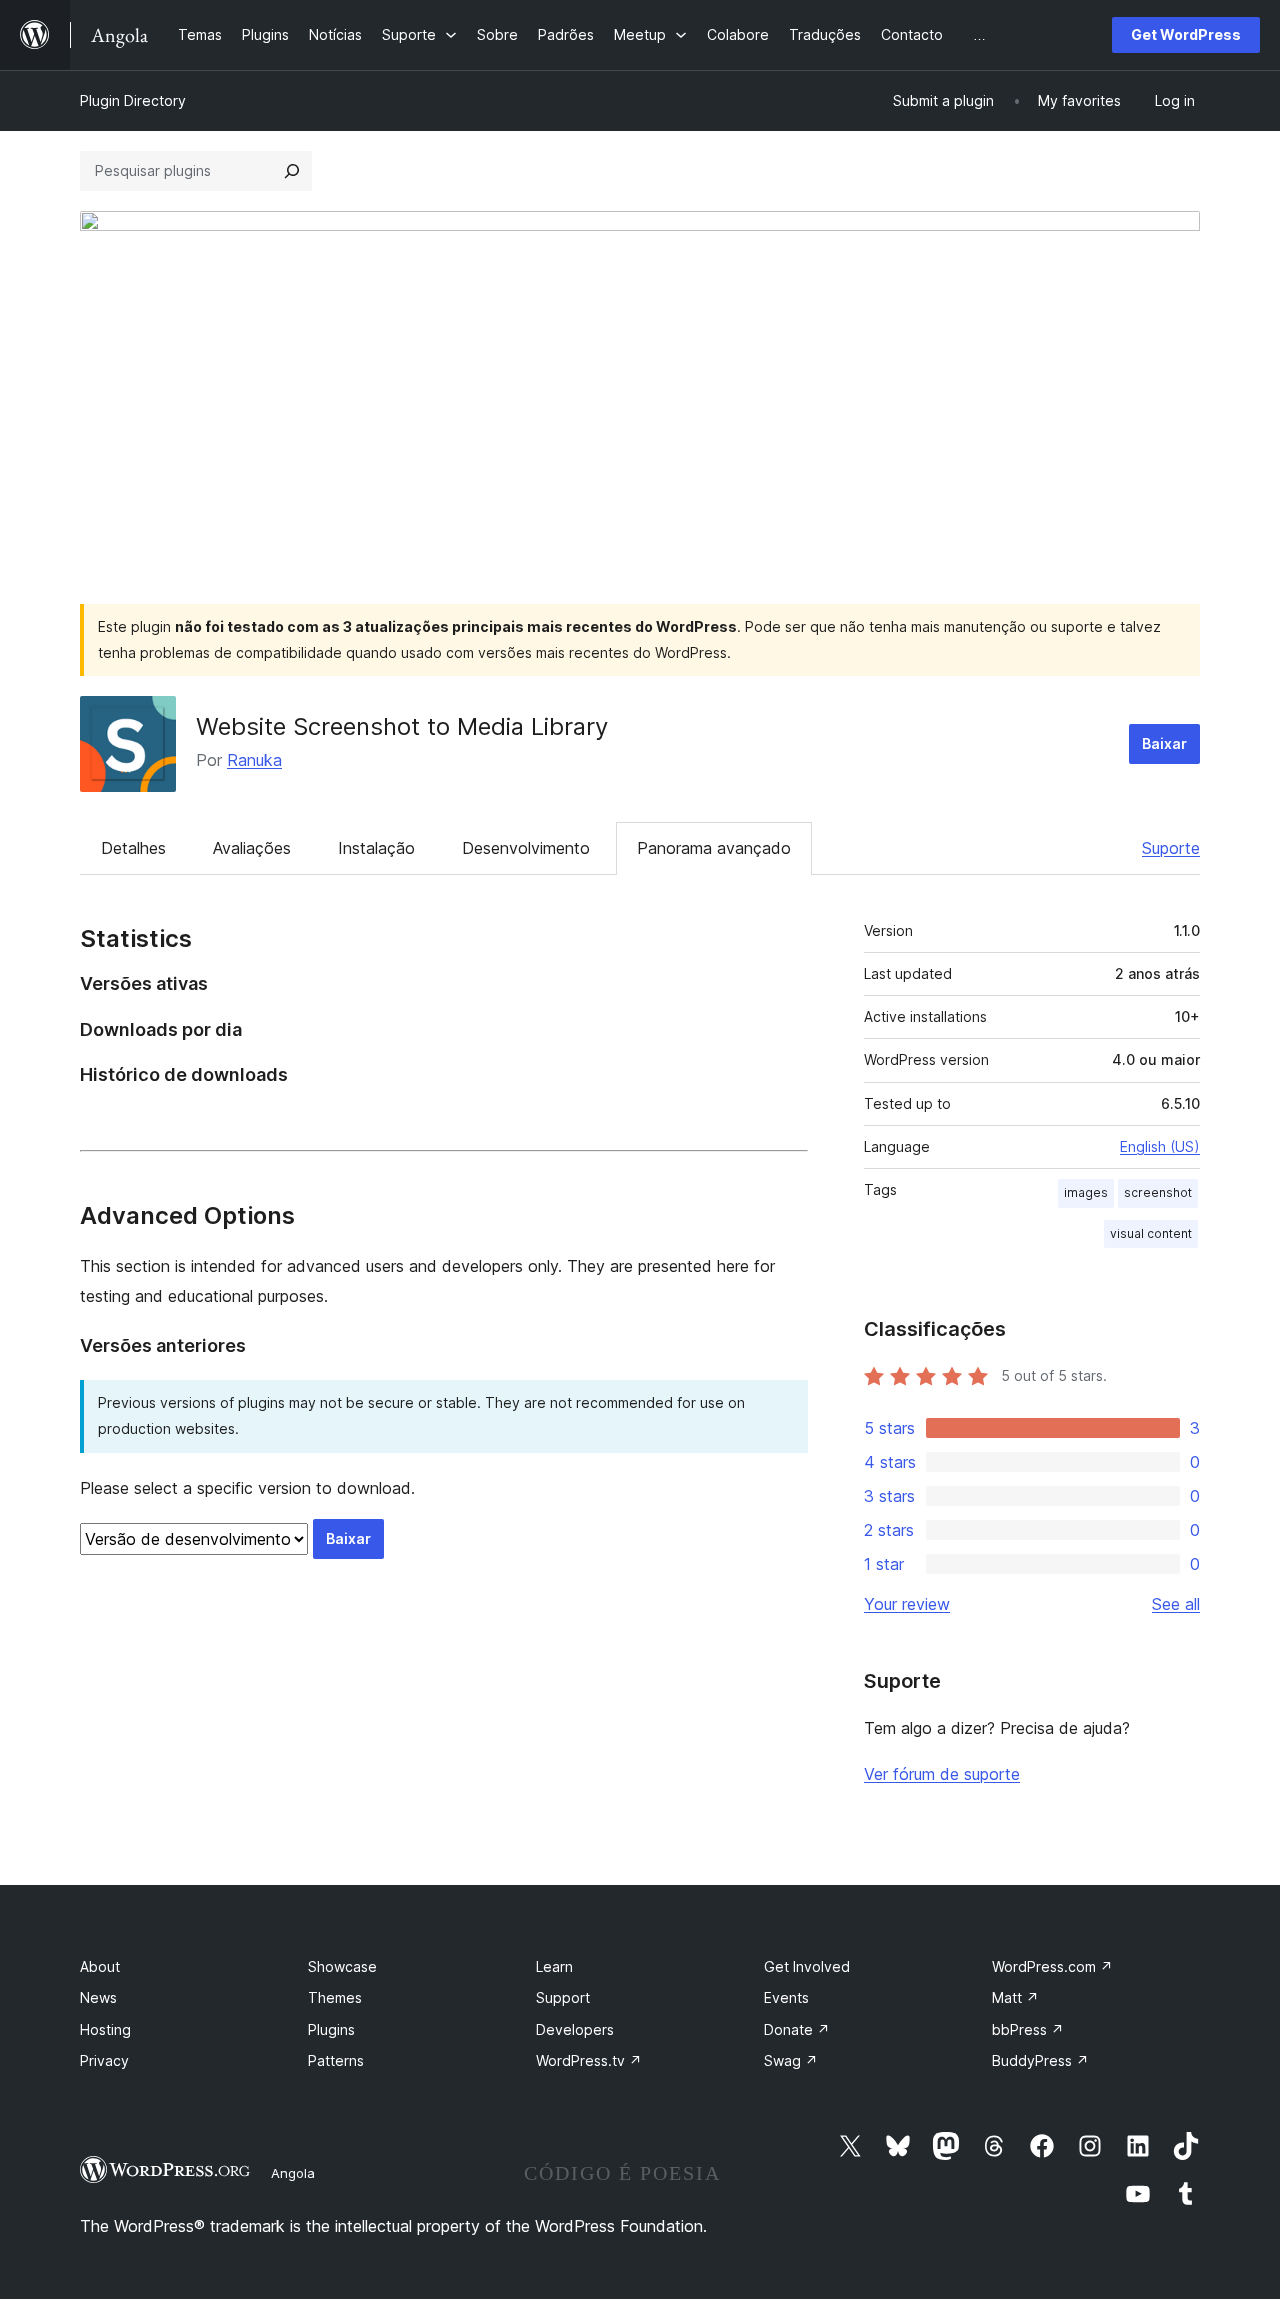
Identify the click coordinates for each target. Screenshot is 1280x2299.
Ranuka (254, 760)
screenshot (1158, 1192)
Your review (907, 1604)
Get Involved (807, 1966)
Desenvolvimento (526, 848)
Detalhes (133, 848)
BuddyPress (1040, 2060)
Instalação (376, 848)
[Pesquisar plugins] (292, 171)
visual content (1151, 1233)
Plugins (331, 2029)
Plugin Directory (133, 100)
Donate (797, 2029)
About (100, 1966)
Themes (335, 1997)
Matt (1015, 1997)
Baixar (1164, 743)
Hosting (105, 2029)
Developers (575, 2029)
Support (563, 1997)
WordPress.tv (589, 2060)
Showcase (342, 1966)
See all (1176, 1604)
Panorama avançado (714, 848)
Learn (554, 1966)
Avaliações (252, 848)
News (98, 1997)
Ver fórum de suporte (942, 1774)
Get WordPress (1186, 34)
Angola (293, 2173)
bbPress (1028, 2029)
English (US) (1160, 1146)
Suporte (1171, 848)
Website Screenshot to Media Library (402, 726)
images (1086, 1192)
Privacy (104, 2060)
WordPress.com (1052, 1966)
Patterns (336, 2060)
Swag (791, 2060)
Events (786, 1997)
